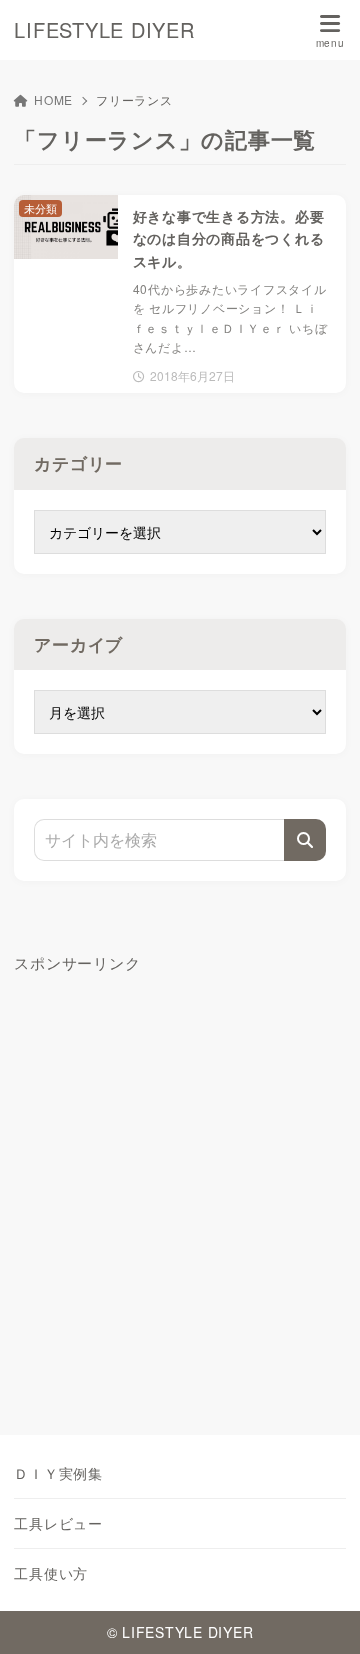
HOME (53, 99)
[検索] (305, 840)
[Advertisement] (180, 1183)
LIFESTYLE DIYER (104, 30)
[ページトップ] (320, 1614)
